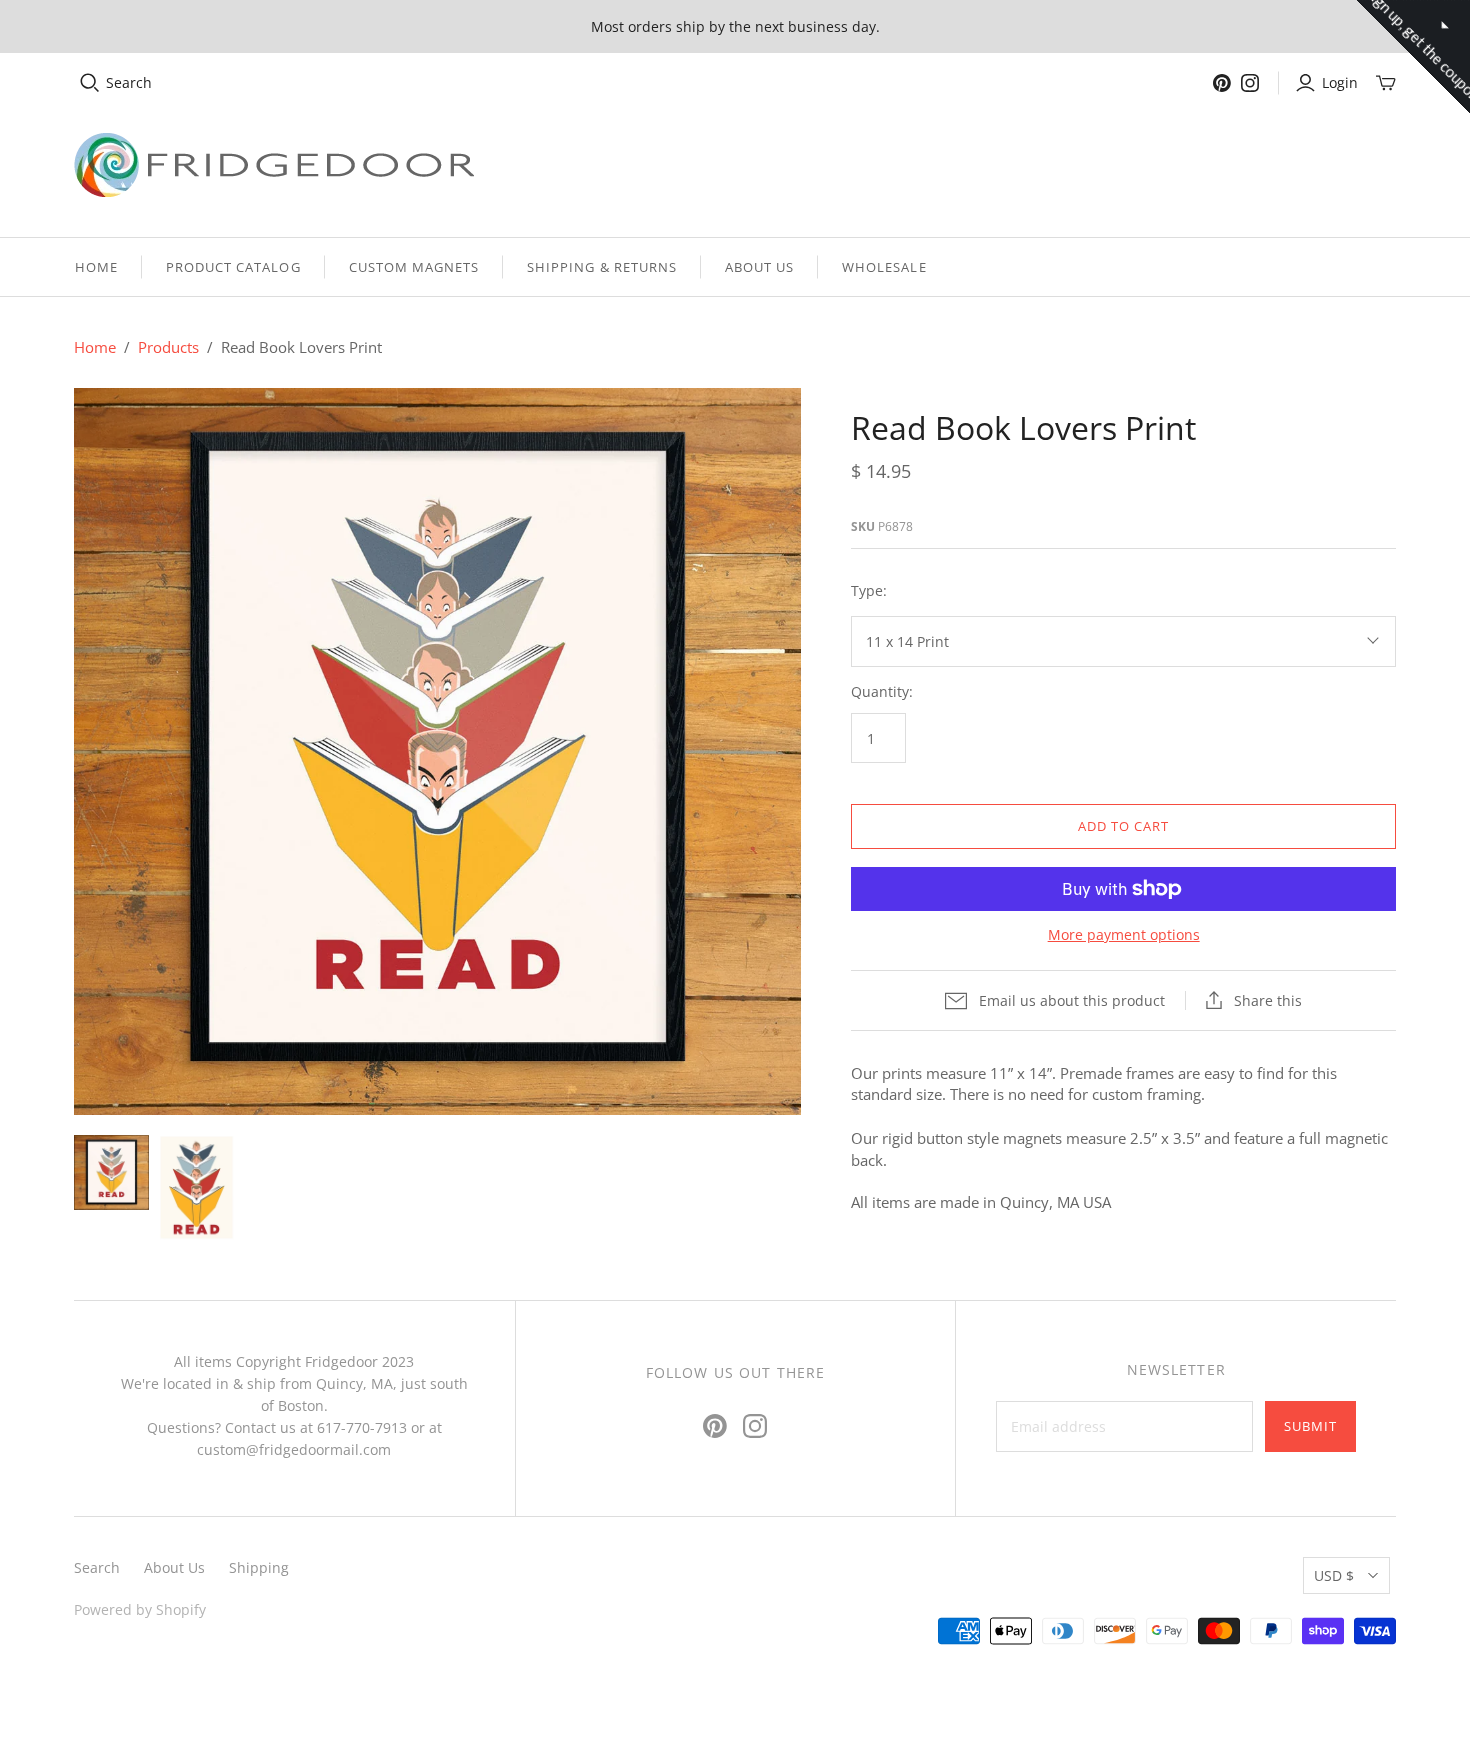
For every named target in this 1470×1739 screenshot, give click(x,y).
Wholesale (884, 267)
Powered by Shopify (140, 1609)
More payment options (1124, 934)
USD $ (1334, 1575)
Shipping (259, 1567)
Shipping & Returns (602, 267)
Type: (869, 590)
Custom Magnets (414, 267)
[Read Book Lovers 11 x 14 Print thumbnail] (111, 1172)
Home (96, 267)
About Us (759, 267)
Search (129, 82)
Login (1340, 82)
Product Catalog (233, 267)
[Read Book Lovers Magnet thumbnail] (196, 1187)
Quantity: (882, 691)
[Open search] (90, 83)
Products (168, 347)
